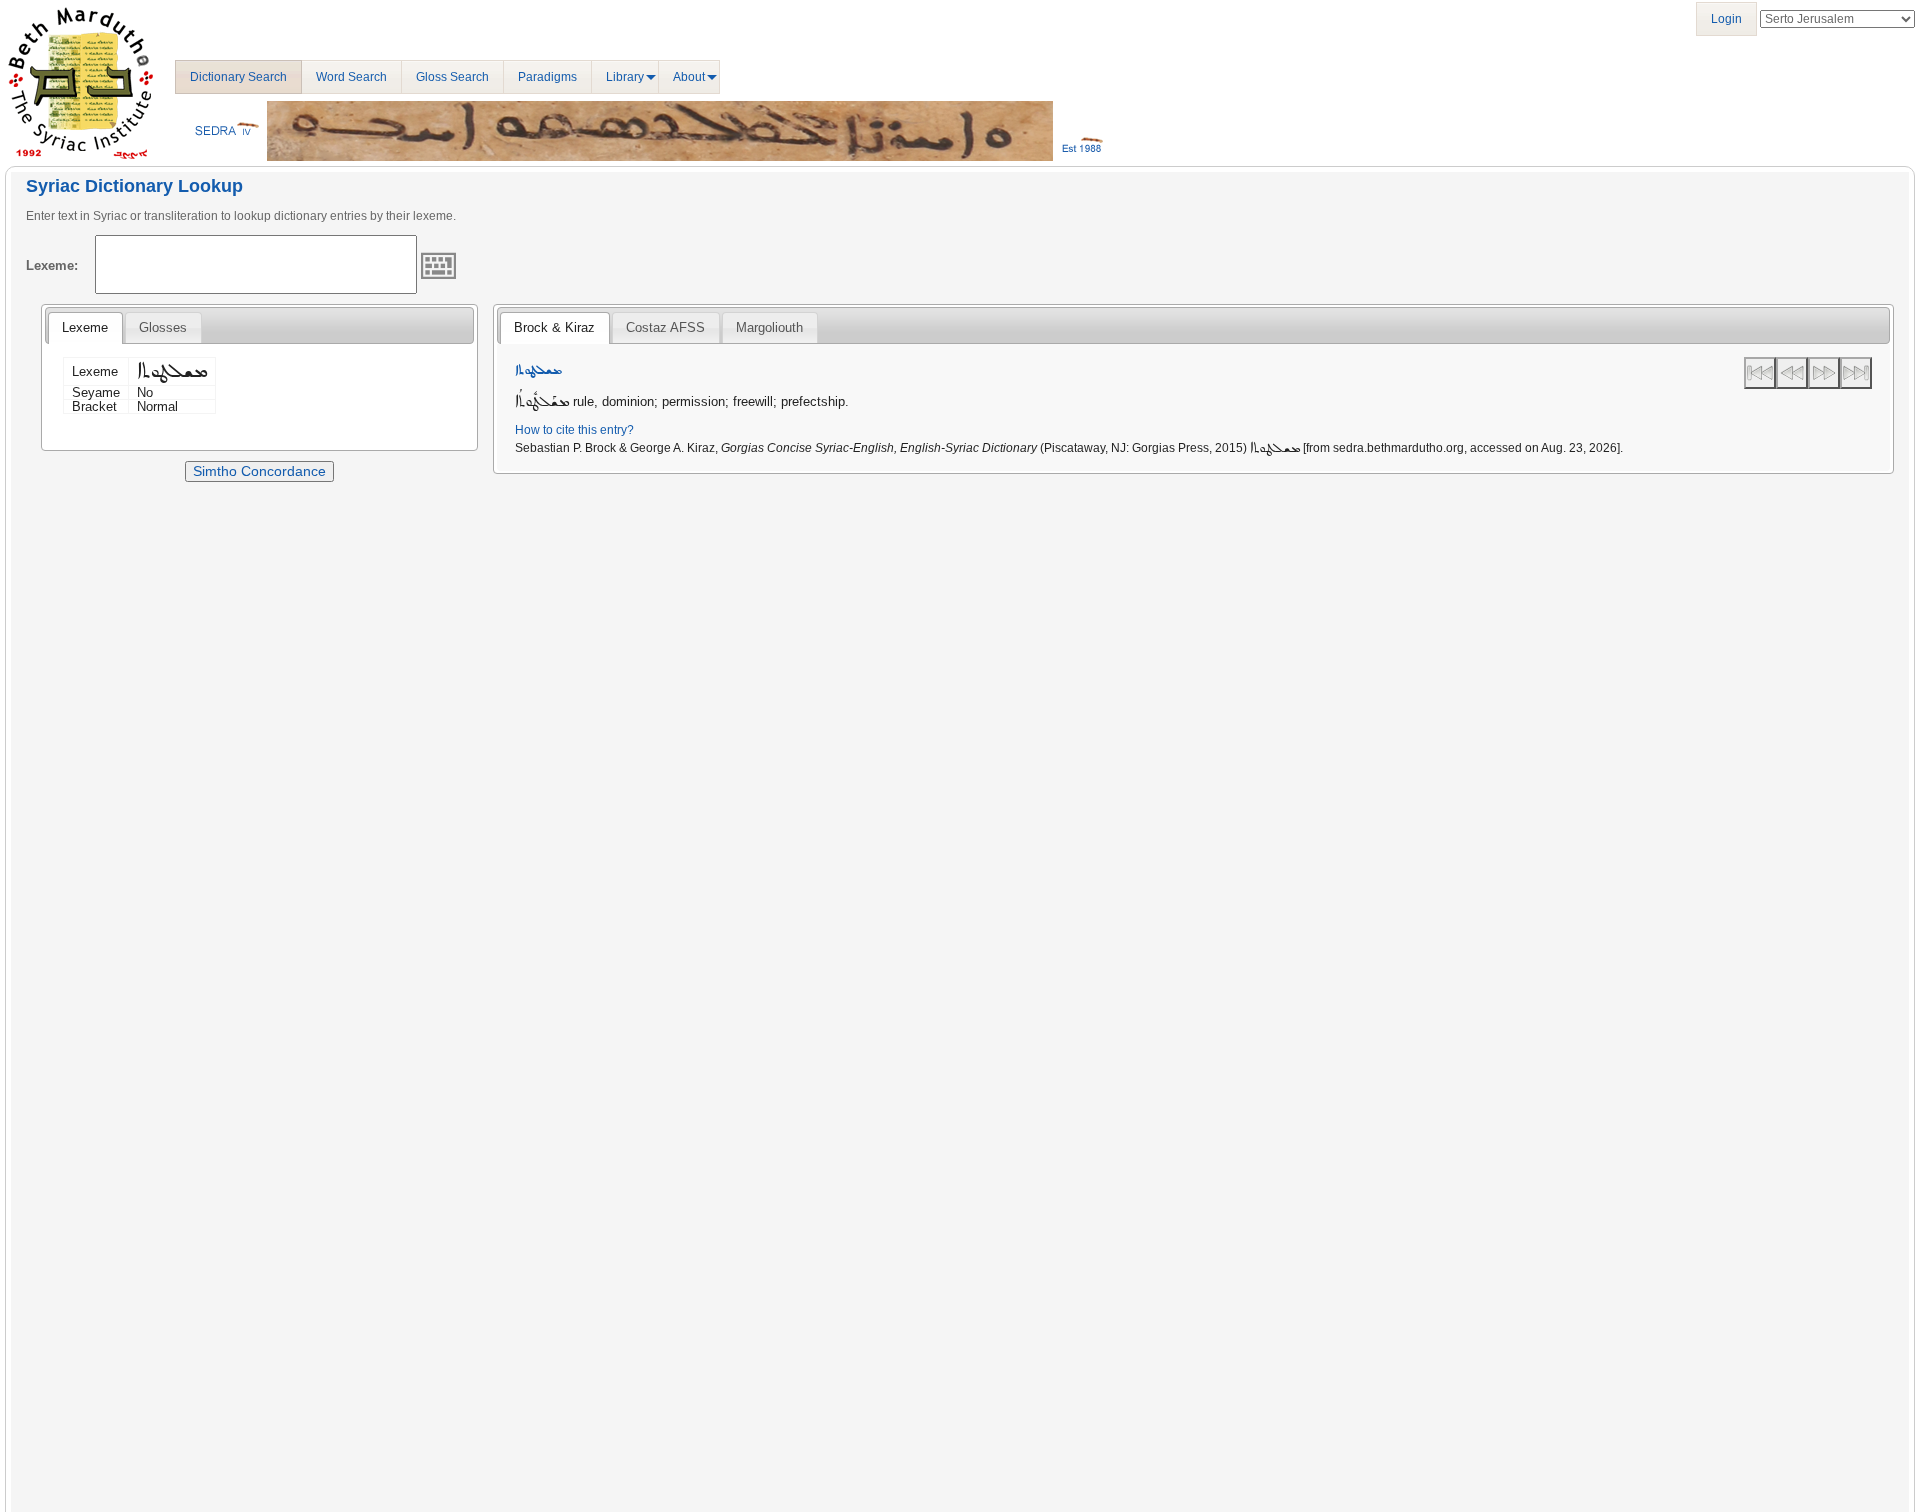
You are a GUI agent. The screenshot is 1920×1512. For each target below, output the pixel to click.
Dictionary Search (238, 77)
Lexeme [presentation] (85, 327)
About (689, 77)
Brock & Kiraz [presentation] (554, 327)
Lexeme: (52, 265)
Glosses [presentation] (163, 327)
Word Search (351, 77)
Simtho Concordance (259, 471)
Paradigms (547, 77)
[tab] (85, 328)
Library (625, 77)
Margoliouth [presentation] (769, 327)
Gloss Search (452, 77)
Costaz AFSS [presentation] (665, 327)
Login (1726, 19)
